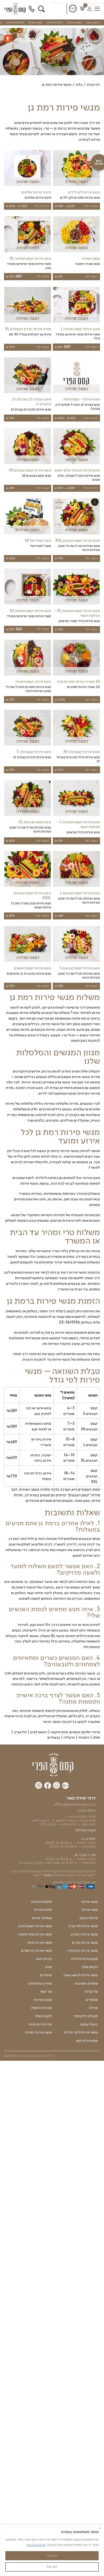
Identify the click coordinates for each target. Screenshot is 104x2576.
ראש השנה (93, 22)
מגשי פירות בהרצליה (83, 1951)
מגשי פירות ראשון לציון (35, 1926)
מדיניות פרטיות (36, 2545)
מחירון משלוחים (40, 1984)
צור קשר (46, 1992)
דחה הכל (52, 2567)
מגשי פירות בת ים (85, 1943)
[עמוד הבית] (53, 1765)
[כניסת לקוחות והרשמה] (89, 9)
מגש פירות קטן (87, 2041)
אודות (93, 2008)
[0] (82, 9)
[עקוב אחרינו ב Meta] (48, 1786)
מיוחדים (46, 1975)
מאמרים (92, 2000)
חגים (49, 1967)
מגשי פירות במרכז (38, 2032)
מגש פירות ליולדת (85, 1959)
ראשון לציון (39, 1732)
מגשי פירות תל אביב (83, 1926)
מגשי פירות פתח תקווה (35, 1934)
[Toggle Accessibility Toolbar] (8, 39)
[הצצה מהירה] (76, 186)
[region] (52, 2550)
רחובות (84, 1737)
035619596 (87, 1810)
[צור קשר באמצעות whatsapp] (57, 1786)
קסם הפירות (43, 2000)
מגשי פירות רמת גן (84, 1934)
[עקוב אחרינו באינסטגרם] (39, 1786)
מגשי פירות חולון (40, 1943)
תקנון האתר (43, 2016)
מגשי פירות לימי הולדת (81, 2032)
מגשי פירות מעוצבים (74, 1077)
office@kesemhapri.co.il (75, 1804)
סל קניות (91, 1992)
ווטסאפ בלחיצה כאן (27, 1871)
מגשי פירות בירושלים (37, 1951)
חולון (96, 1737)
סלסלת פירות (15, 22)
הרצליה (69, 1737)
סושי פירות (35, 22)
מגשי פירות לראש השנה (81, 1975)
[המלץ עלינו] (65, 1786)
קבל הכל (52, 2555)
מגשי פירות (74, 22)
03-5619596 (32, 9)
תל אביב (20, 1732)
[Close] (100, 2528)
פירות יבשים (89, 1918)
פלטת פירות (55, 22)
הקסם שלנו (90, 1967)
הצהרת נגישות (42, 2008)
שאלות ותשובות (86, 1984)
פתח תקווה (59, 1732)
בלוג (79, 84)
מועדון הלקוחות (86, 2016)
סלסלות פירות (42, 1902)
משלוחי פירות (42, 1918)
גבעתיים (54, 1737)
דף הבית (93, 84)
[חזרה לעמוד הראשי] (16, 9)
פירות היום (44, 1959)
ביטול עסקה (89, 2024)
